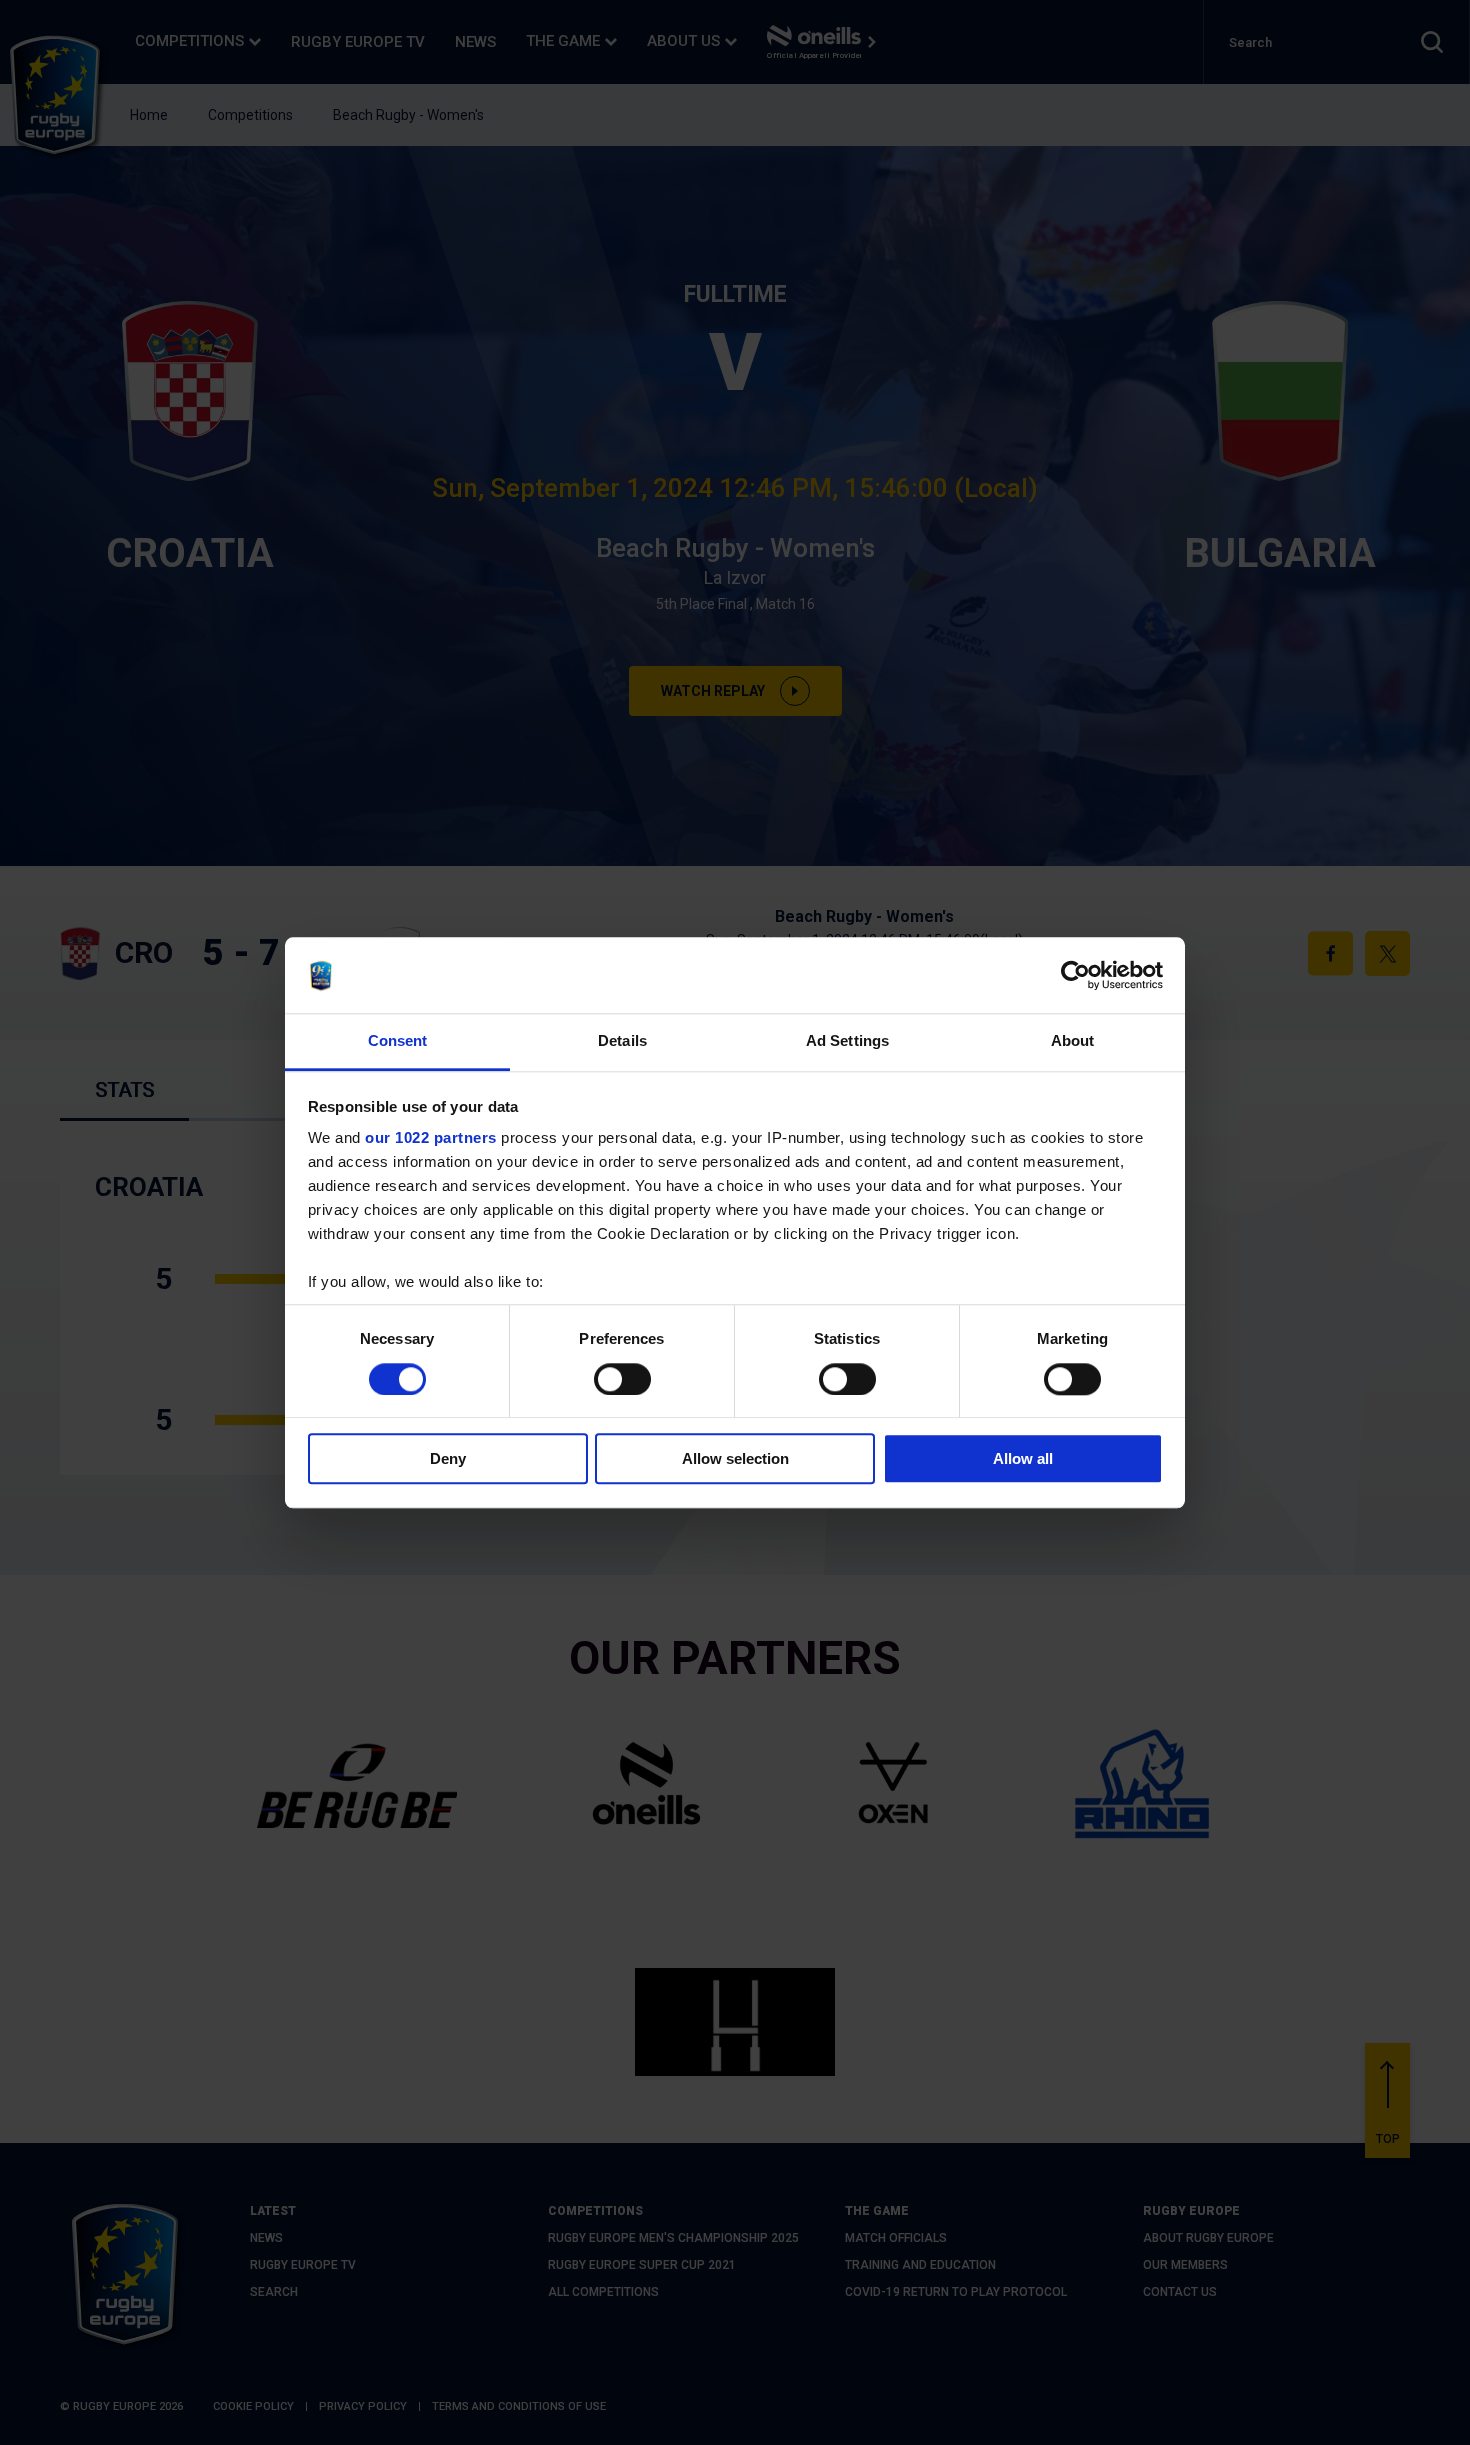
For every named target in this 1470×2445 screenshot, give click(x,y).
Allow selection (735, 1458)
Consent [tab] (398, 1041)
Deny (448, 1458)
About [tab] (1073, 1041)
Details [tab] (622, 1041)
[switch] (622, 1379)
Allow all (1023, 1458)
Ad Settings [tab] (847, 1041)
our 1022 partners (431, 1138)
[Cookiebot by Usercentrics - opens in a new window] (1075, 975)
